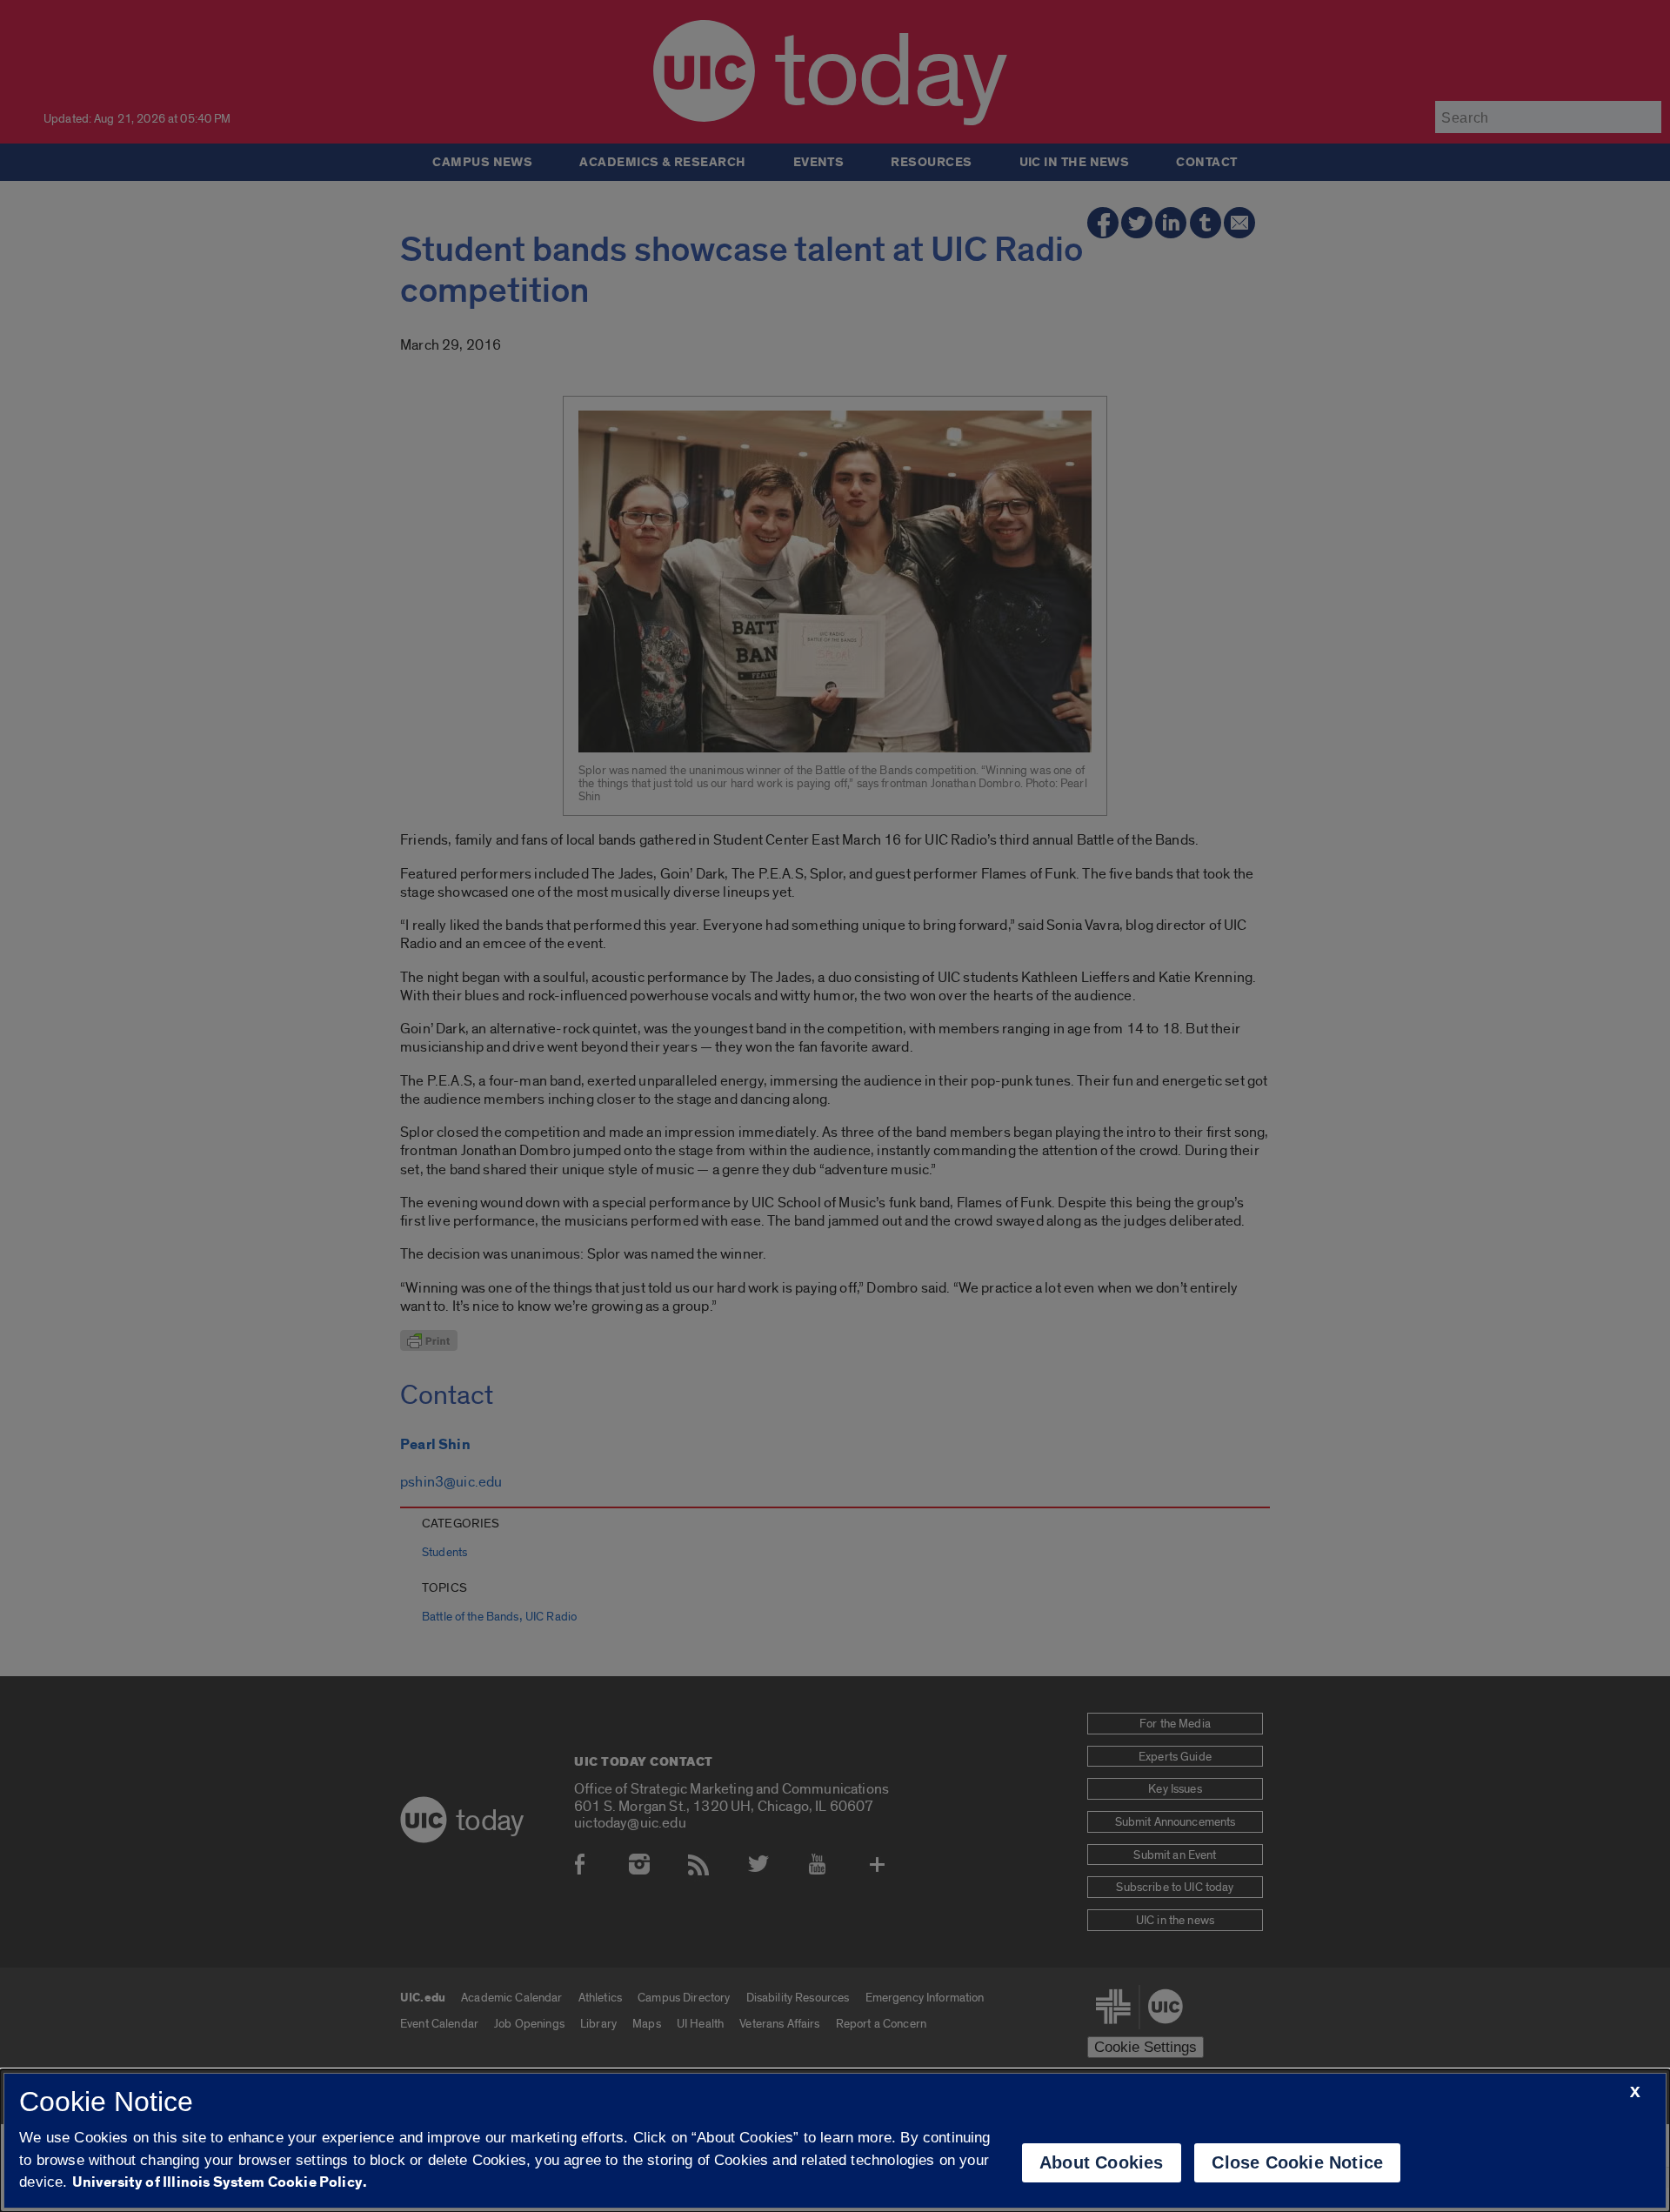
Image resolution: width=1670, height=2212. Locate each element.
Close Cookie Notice (1297, 2162)
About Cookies (1102, 2162)
